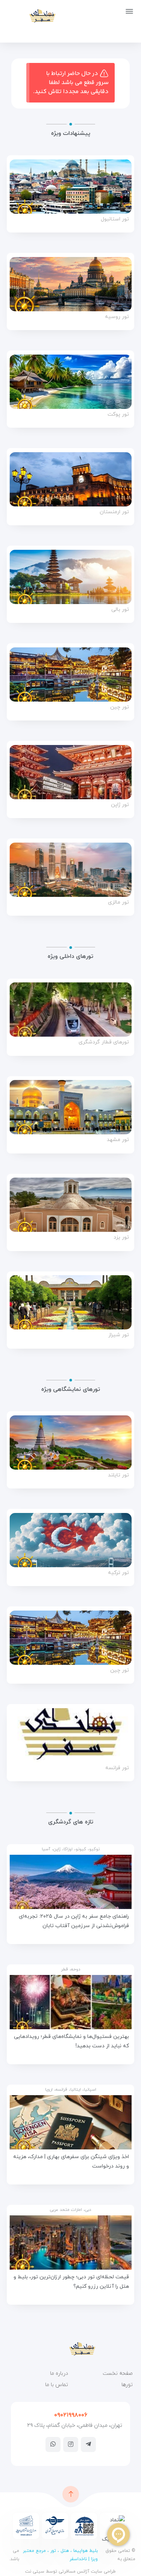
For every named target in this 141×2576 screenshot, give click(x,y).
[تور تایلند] (70, 1442)
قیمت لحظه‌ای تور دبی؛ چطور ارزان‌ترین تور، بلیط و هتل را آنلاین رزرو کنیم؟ (71, 2282)
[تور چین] (70, 675)
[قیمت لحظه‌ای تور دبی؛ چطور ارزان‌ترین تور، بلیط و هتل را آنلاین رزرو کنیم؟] (70, 2243)
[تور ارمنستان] (70, 479)
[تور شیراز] (70, 1302)
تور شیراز (119, 1335)
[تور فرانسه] (70, 1735)
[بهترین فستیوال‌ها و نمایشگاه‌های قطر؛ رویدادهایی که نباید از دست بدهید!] (70, 2002)
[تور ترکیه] (70, 1540)
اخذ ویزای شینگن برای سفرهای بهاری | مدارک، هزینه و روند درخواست (71, 2161)
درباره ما (59, 2373)
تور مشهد (118, 1140)
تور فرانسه (117, 1768)
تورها (127, 2385)
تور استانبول (115, 220)
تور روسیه (117, 317)
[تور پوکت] (70, 382)
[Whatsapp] (53, 2444)
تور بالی (120, 610)
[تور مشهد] (70, 1107)
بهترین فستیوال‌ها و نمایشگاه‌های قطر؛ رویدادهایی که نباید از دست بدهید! (71, 2041)
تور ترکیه (118, 1573)
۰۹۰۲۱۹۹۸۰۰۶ (71, 2415)
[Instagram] (71, 2444)
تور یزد (121, 1238)
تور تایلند (118, 1475)
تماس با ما (57, 2385)
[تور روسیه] (70, 284)
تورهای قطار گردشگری (104, 1042)
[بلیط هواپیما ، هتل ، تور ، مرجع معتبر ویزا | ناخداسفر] (31, 16)
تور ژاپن (120, 805)
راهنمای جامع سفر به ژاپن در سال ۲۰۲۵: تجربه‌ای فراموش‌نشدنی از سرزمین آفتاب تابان (74, 1921)
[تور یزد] (70, 1205)
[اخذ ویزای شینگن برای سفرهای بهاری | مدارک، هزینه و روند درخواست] (70, 2122)
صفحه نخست (118, 2373)
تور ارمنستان (114, 512)
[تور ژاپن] (70, 772)
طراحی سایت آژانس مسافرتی (86, 2571)
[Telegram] (88, 2444)
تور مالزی (118, 903)
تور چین (120, 707)
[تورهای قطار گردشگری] (70, 1010)
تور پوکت (118, 415)
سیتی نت (35, 2571)
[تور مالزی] (70, 870)
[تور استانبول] (70, 187)
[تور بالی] (70, 577)
